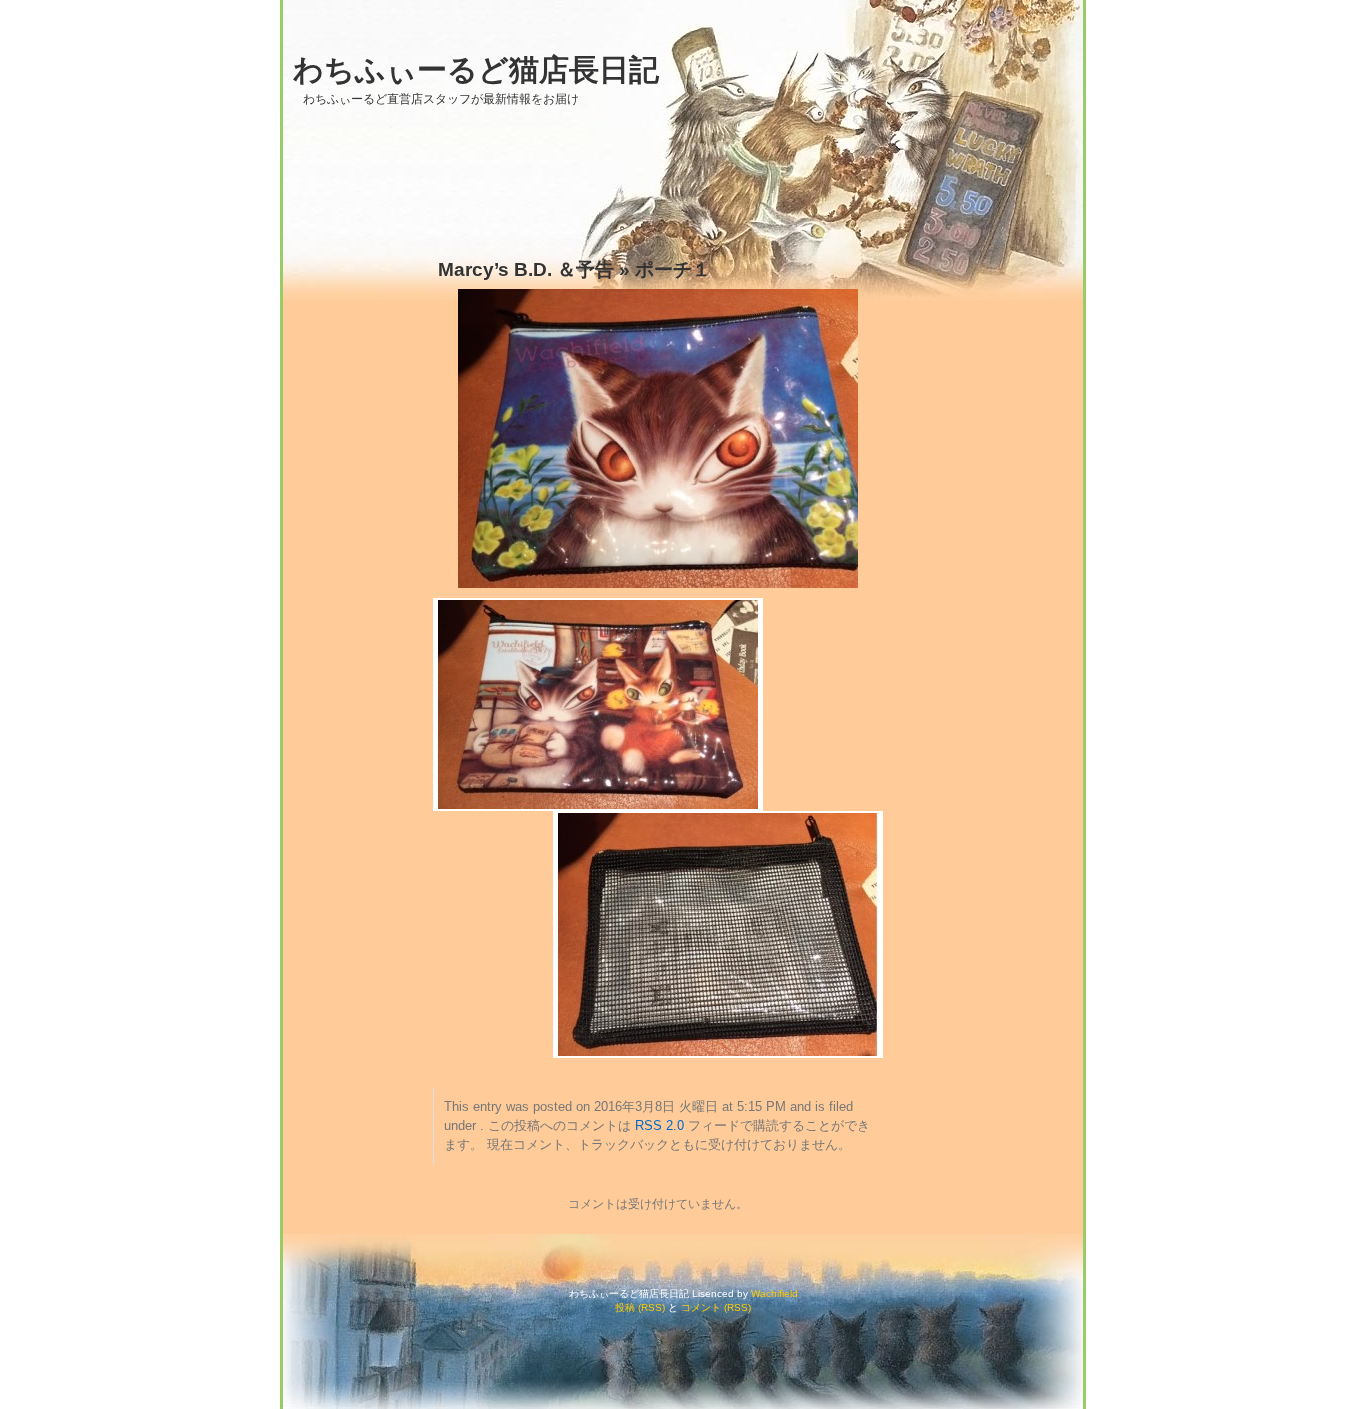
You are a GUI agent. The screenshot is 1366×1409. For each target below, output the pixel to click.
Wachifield (774, 1293)
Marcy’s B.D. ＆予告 (526, 269)
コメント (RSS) (716, 1307)
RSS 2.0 (659, 1126)
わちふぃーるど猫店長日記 (476, 69)
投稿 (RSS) (640, 1307)
